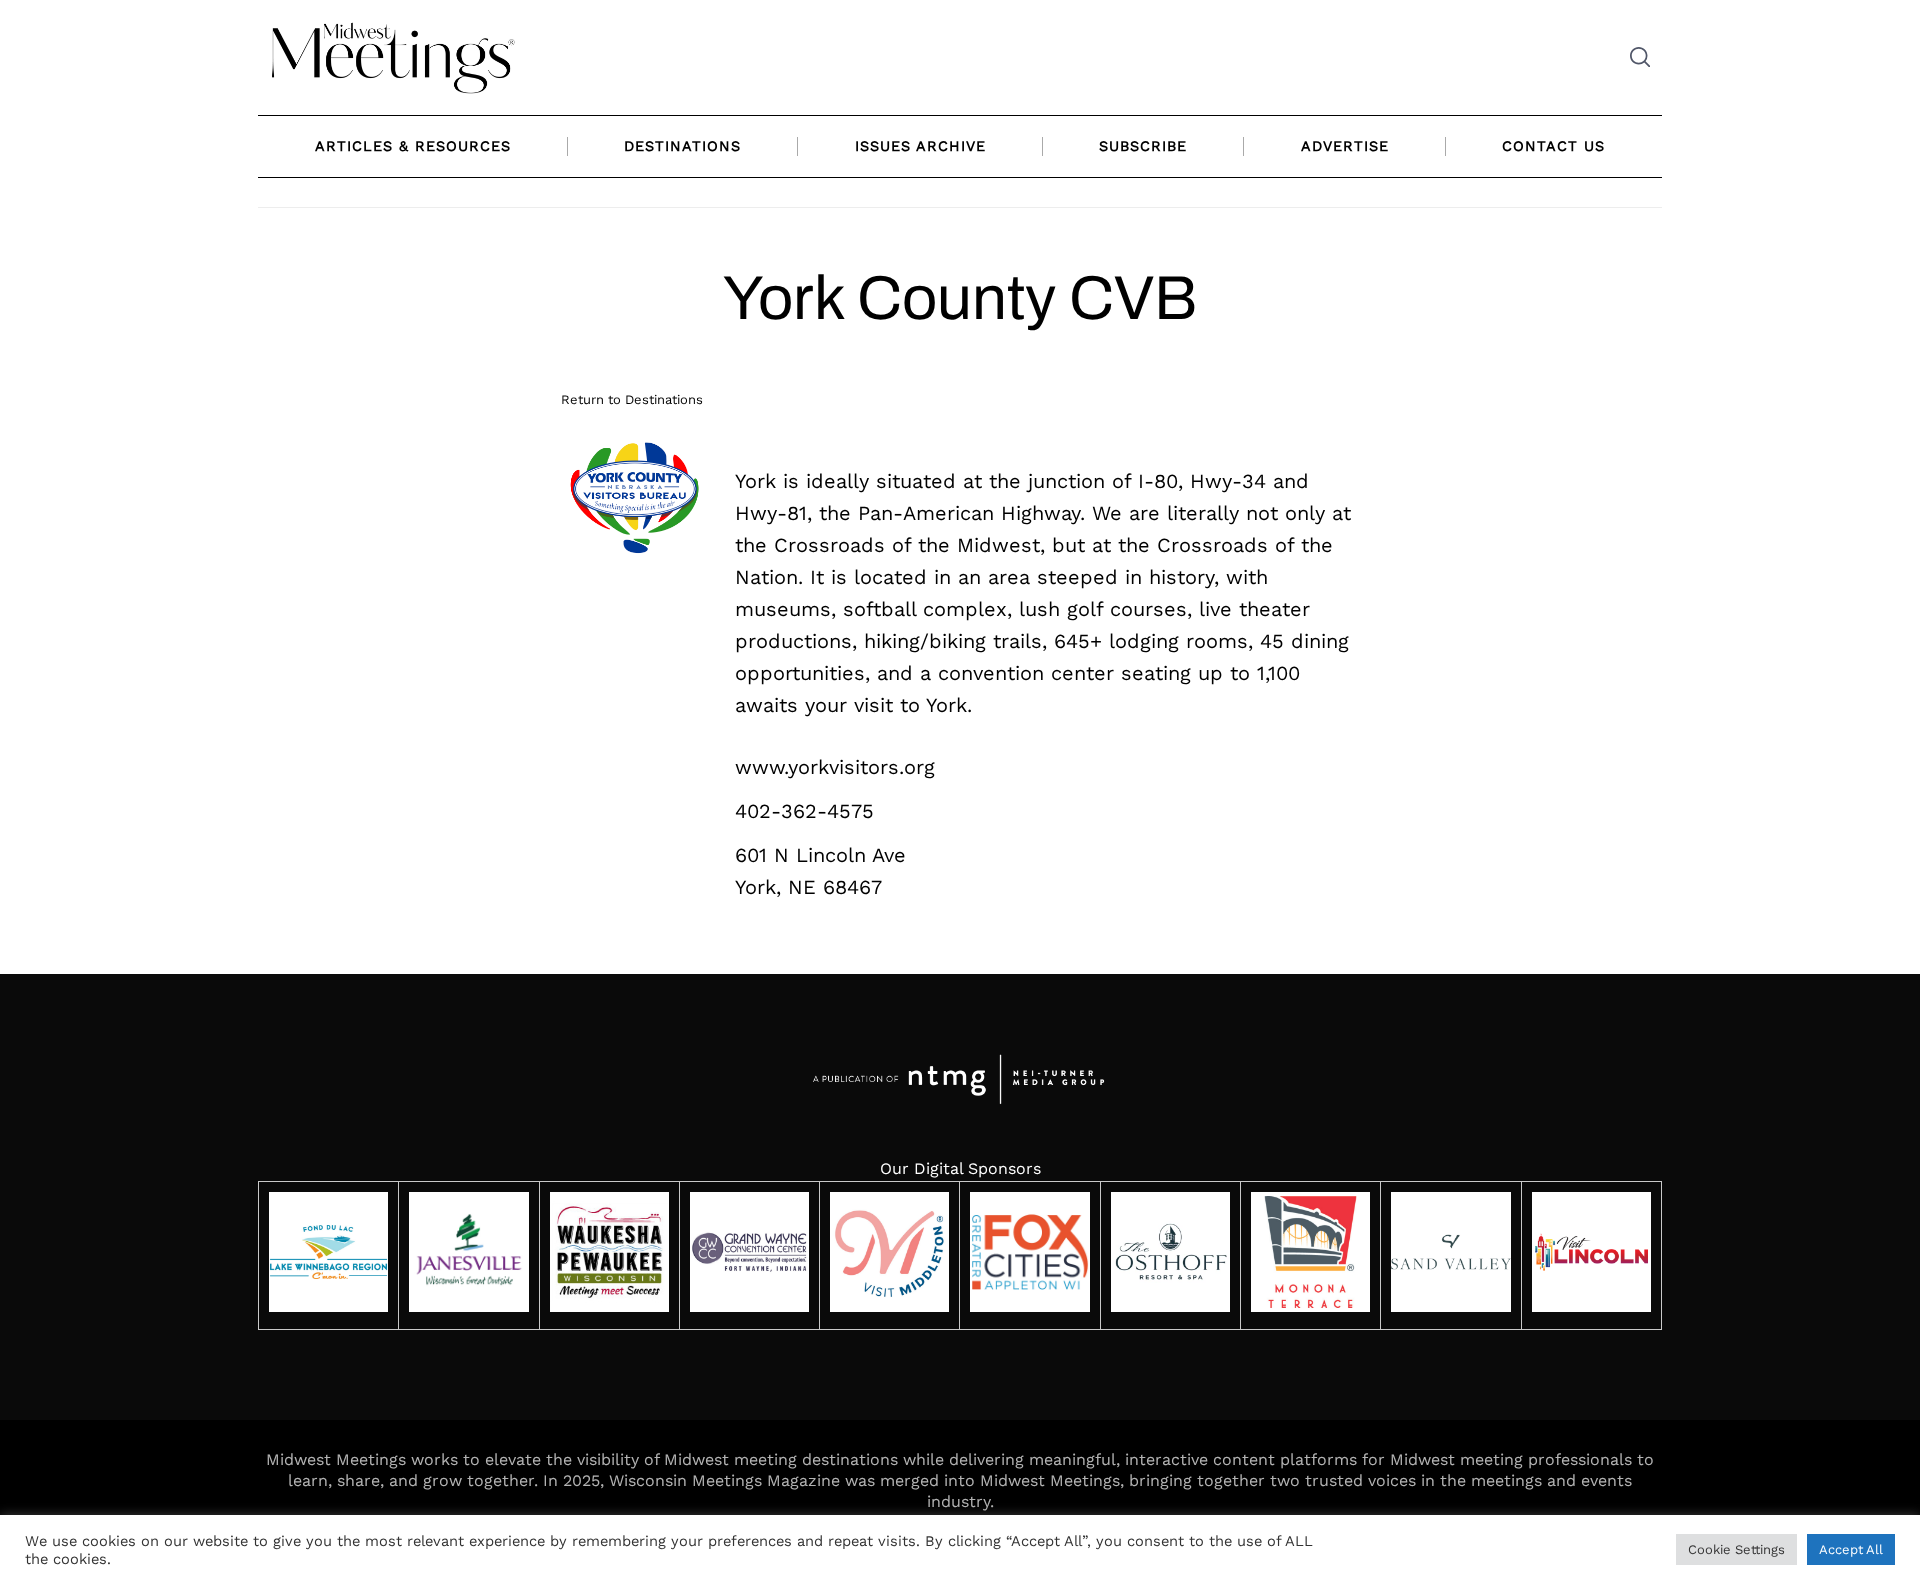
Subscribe (1143, 146)
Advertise (1345, 146)
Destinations (682, 146)
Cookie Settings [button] (1736, 1549)
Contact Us (1553, 146)
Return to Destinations (632, 399)
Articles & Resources (413, 146)
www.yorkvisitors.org (835, 767)
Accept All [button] (1851, 1549)
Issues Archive (920, 146)
